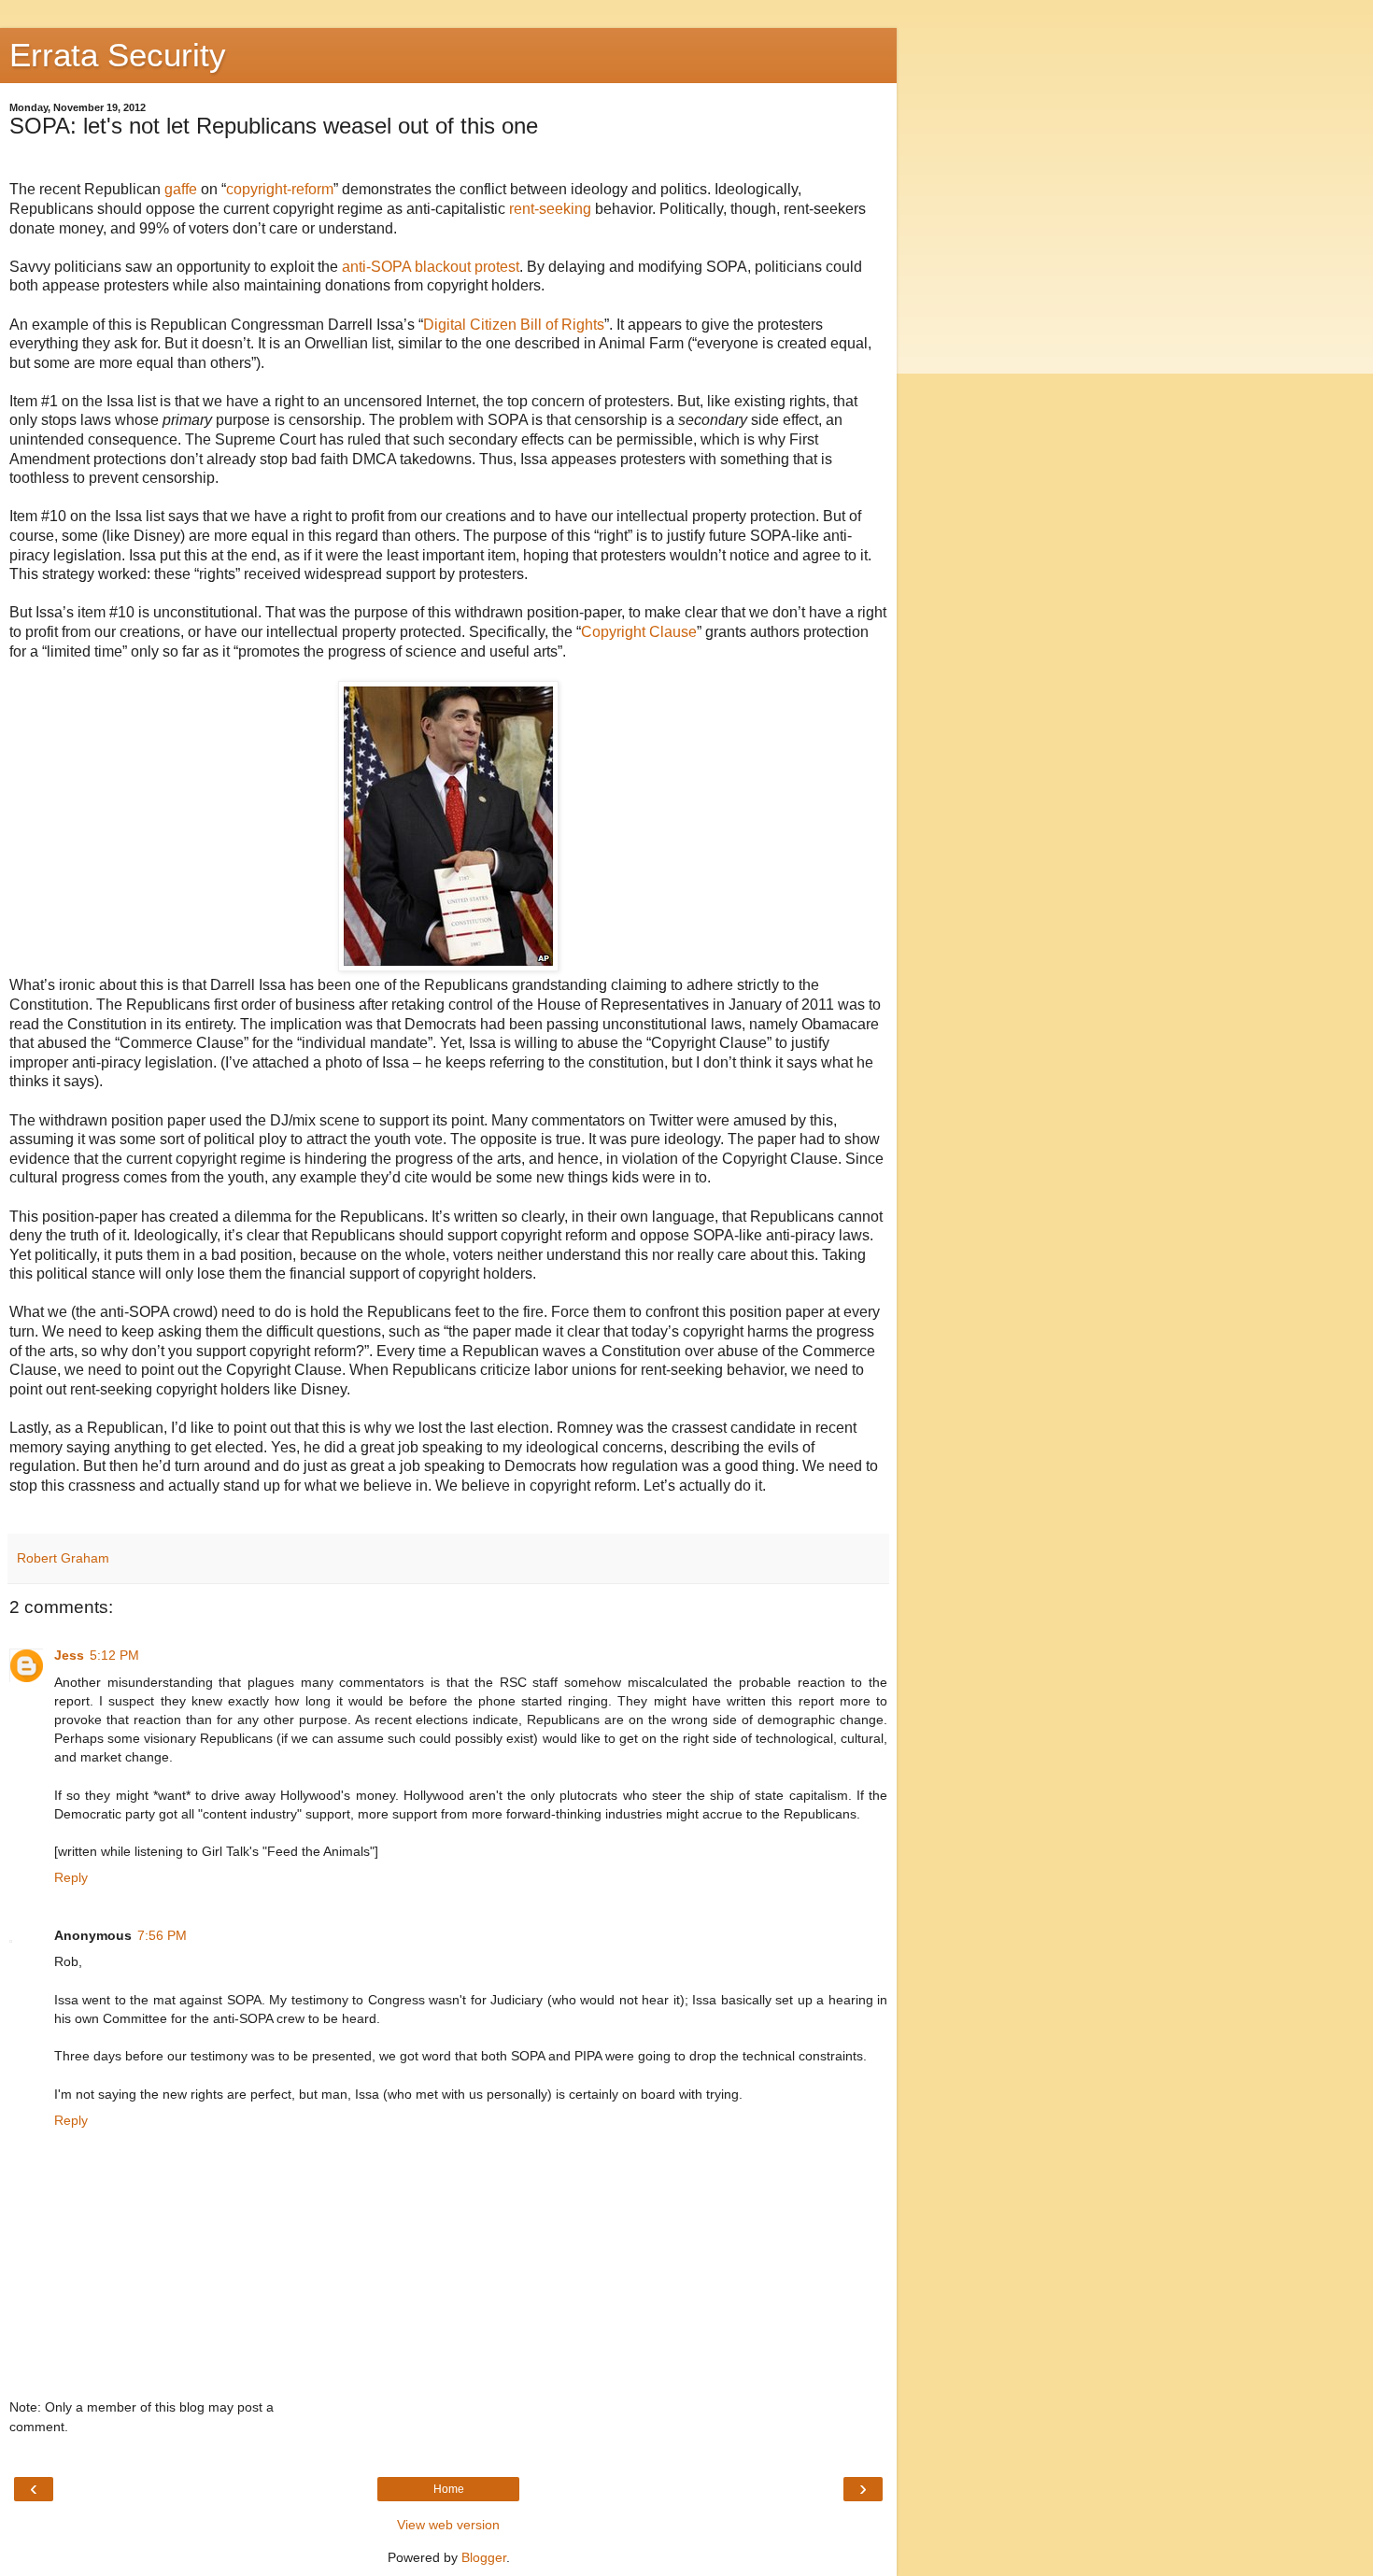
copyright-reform (280, 189)
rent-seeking (550, 209)
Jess (69, 1655)
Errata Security (118, 55)
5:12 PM (114, 1655)
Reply (71, 1877)
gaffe (181, 189)
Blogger (484, 2557)
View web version (448, 2525)
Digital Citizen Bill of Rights (514, 325)
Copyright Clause (639, 632)
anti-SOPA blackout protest (431, 267)
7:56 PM (162, 1935)
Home (449, 2489)
